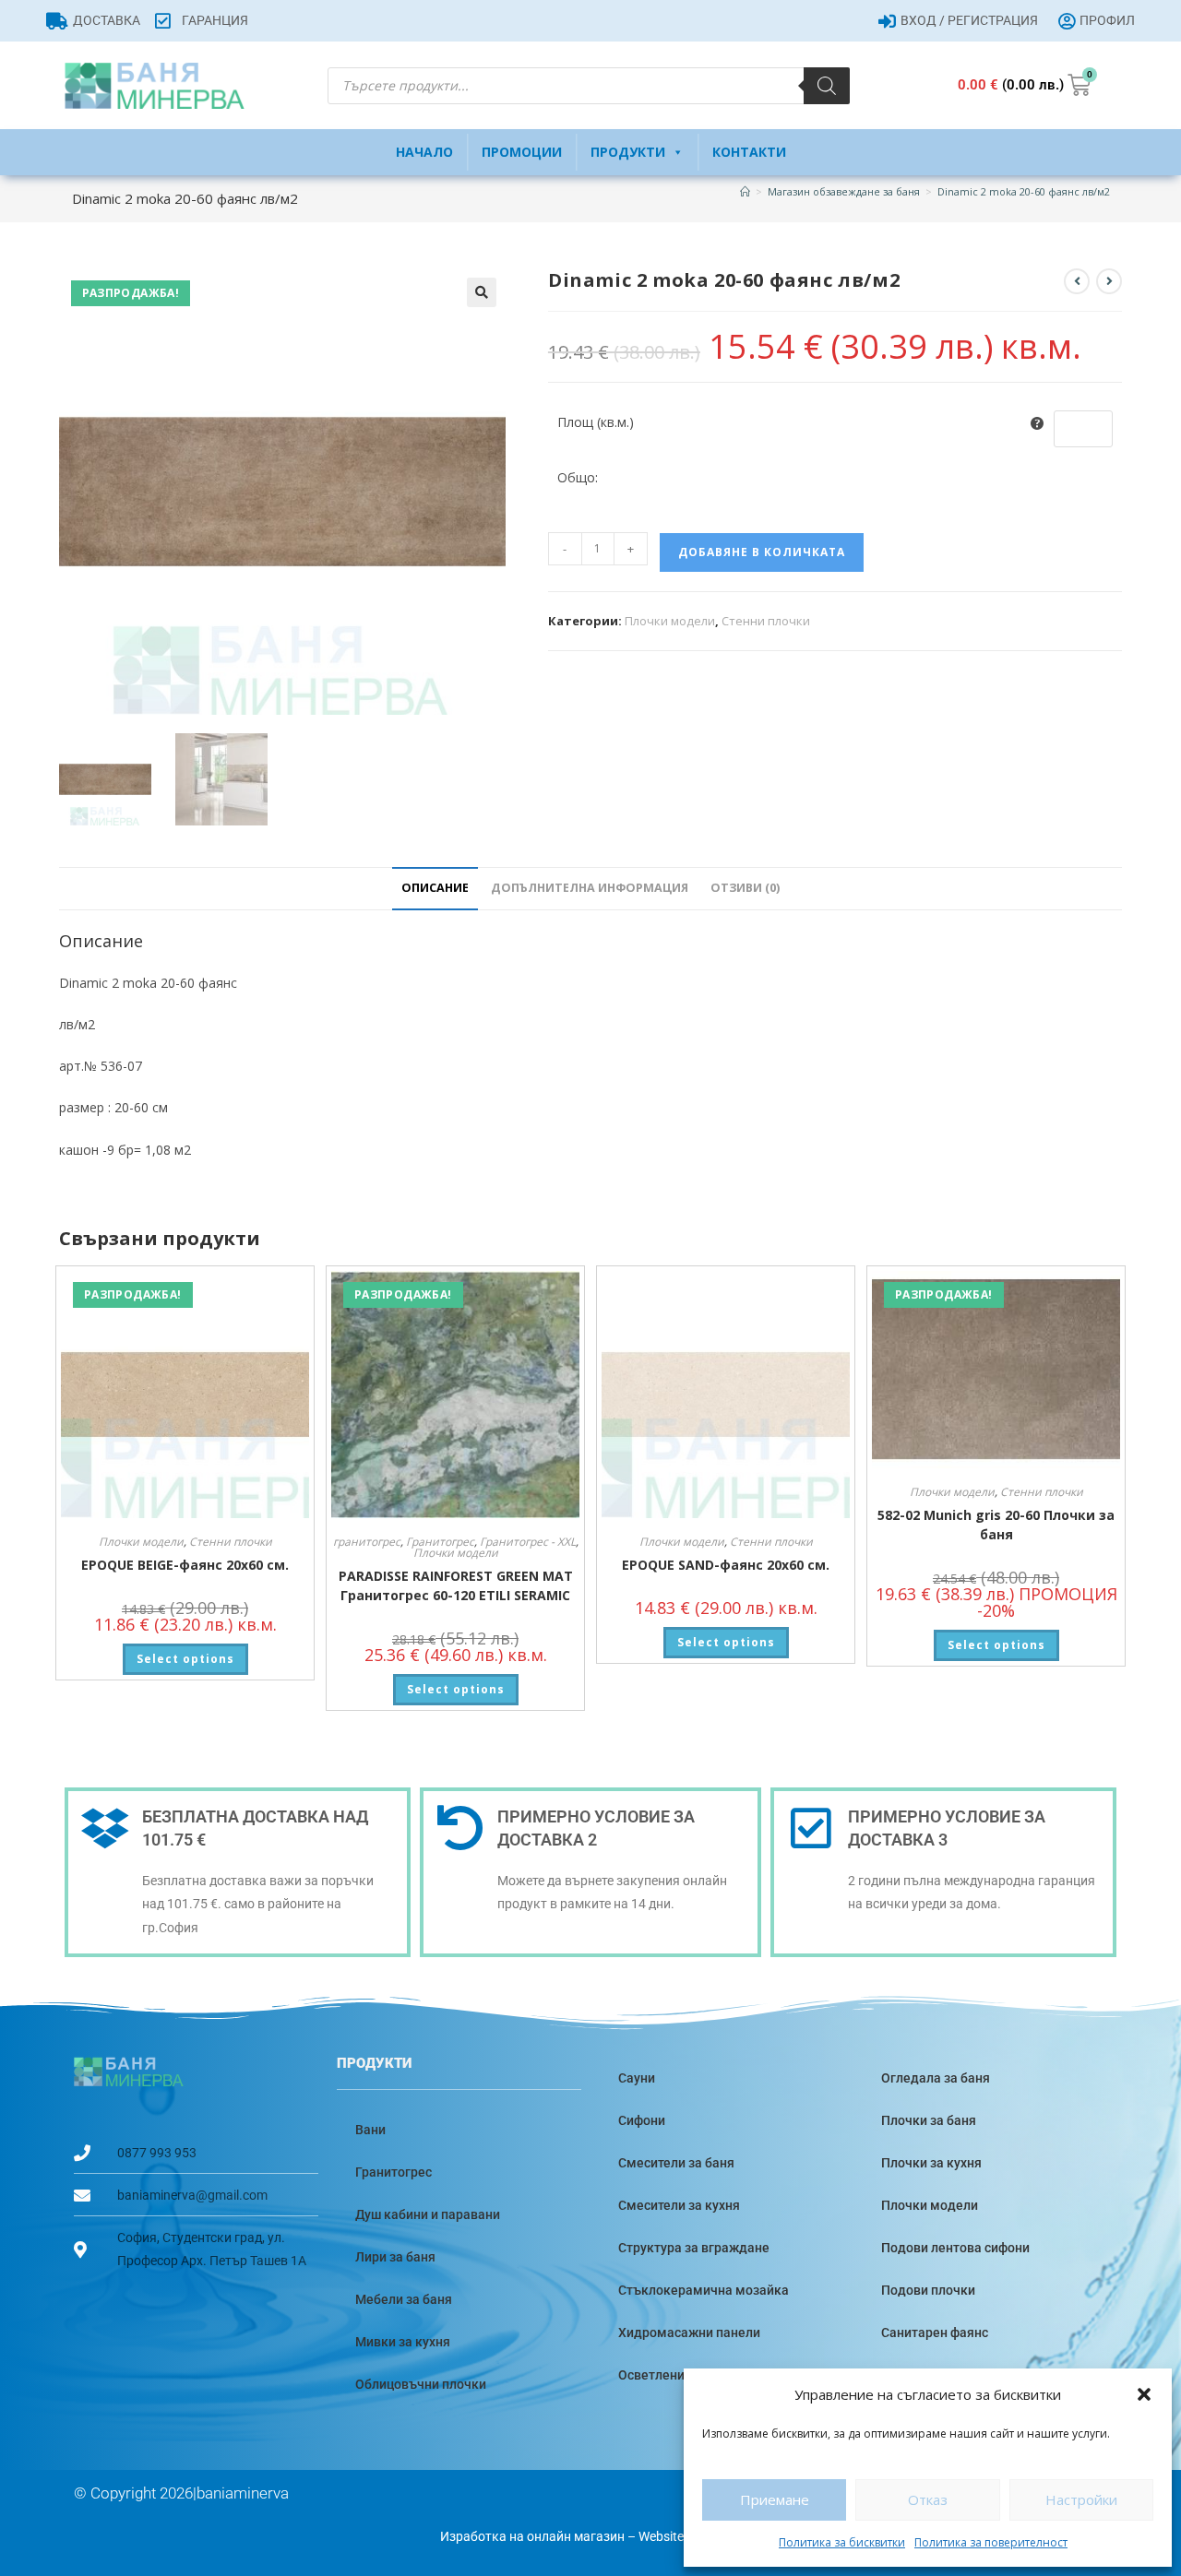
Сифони (642, 2120)
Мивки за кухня (403, 2342)
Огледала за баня (936, 2078)
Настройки (1081, 2499)
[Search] (827, 86)
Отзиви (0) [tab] (745, 888)
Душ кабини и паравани (428, 2214)
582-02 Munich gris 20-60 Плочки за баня (996, 1525)
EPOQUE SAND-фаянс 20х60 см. (726, 1565)
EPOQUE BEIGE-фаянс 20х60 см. (185, 1565)
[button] (1144, 2394)
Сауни (637, 2078)
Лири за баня (395, 2257)
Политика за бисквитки (842, 2542)
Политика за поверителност (991, 2542)
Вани (370, 2130)
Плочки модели (670, 621)
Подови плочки (928, 2290)
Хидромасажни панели (689, 2333)
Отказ (928, 2499)
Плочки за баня (929, 2120)
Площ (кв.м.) (596, 422)
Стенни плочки (766, 621)
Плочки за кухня (931, 2163)
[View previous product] (1077, 281)
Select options (185, 1659)
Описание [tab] (435, 888)
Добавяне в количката (762, 552)
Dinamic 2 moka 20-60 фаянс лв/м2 (1024, 191)
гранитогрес (367, 1542)
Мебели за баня (404, 2299)
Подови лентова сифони (955, 2248)
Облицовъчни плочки (421, 2384)
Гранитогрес (440, 1542)
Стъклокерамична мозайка (704, 2290)
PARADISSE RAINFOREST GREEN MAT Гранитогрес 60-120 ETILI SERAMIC (456, 1585)
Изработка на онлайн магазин (532, 2536)
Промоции (522, 152)
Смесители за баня (676, 2163)
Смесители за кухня (679, 2205)
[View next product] (1109, 281)
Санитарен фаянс (935, 2333)
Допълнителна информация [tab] (590, 888)
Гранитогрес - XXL (528, 1542)
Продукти (628, 152)
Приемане (775, 2499)
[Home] (745, 191)
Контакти (749, 152)
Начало (424, 152)
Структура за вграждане (694, 2248)
